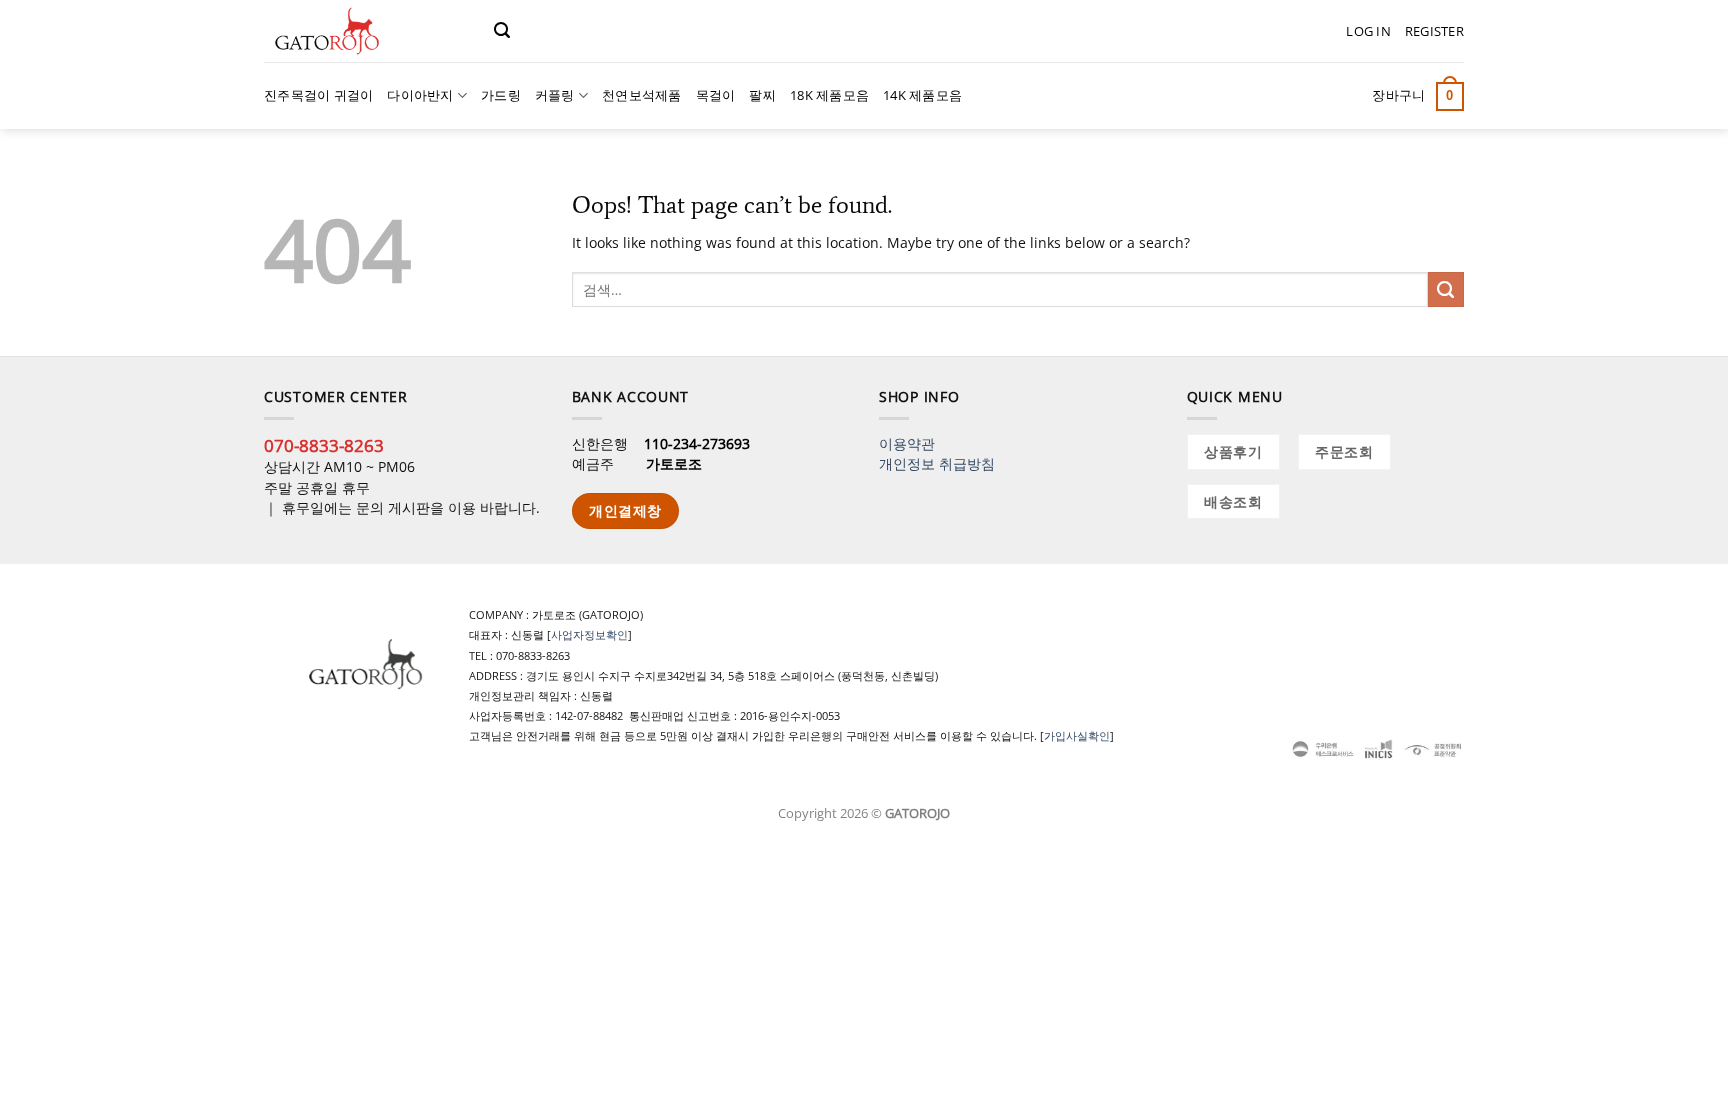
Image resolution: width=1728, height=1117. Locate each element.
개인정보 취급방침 (937, 463)
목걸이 (716, 95)
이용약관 (907, 443)
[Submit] (1446, 290)
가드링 (501, 95)
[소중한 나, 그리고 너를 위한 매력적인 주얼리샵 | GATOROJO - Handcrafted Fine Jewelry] (364, 31)
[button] (502, 30)
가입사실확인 (1077, 735)
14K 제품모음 (922, 95)
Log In (1368, 31)
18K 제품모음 (829, 95)
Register (1434, 31)
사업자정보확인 (589, 634)
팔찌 (762, 95)
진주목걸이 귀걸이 (318, 95)
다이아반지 (420, 95)
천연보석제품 (642, 95)
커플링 (555, 95)
